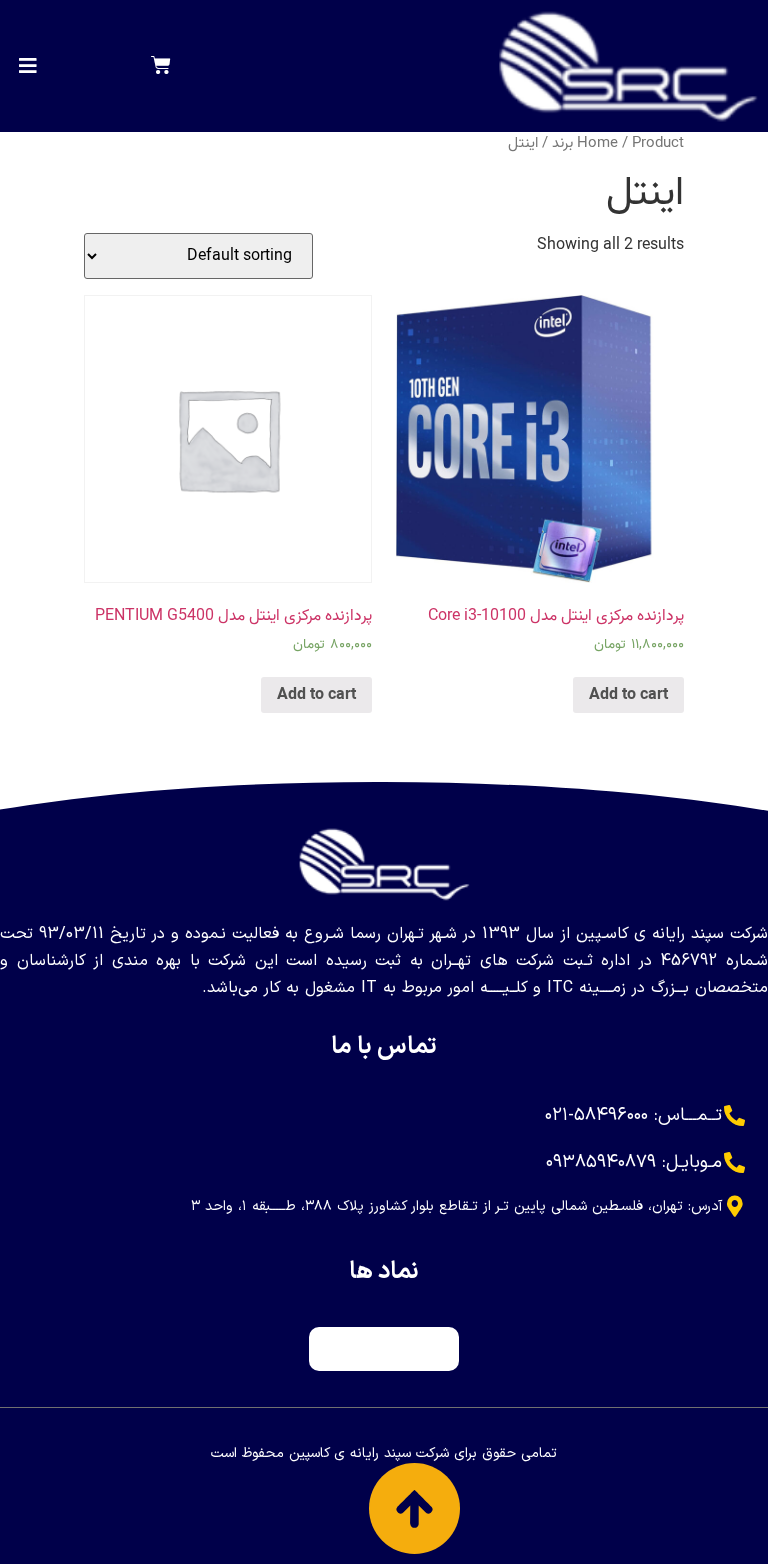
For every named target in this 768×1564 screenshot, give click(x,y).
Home (597, 143)
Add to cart (628, 695)
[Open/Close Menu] (28, 65)
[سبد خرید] (161, 66)
